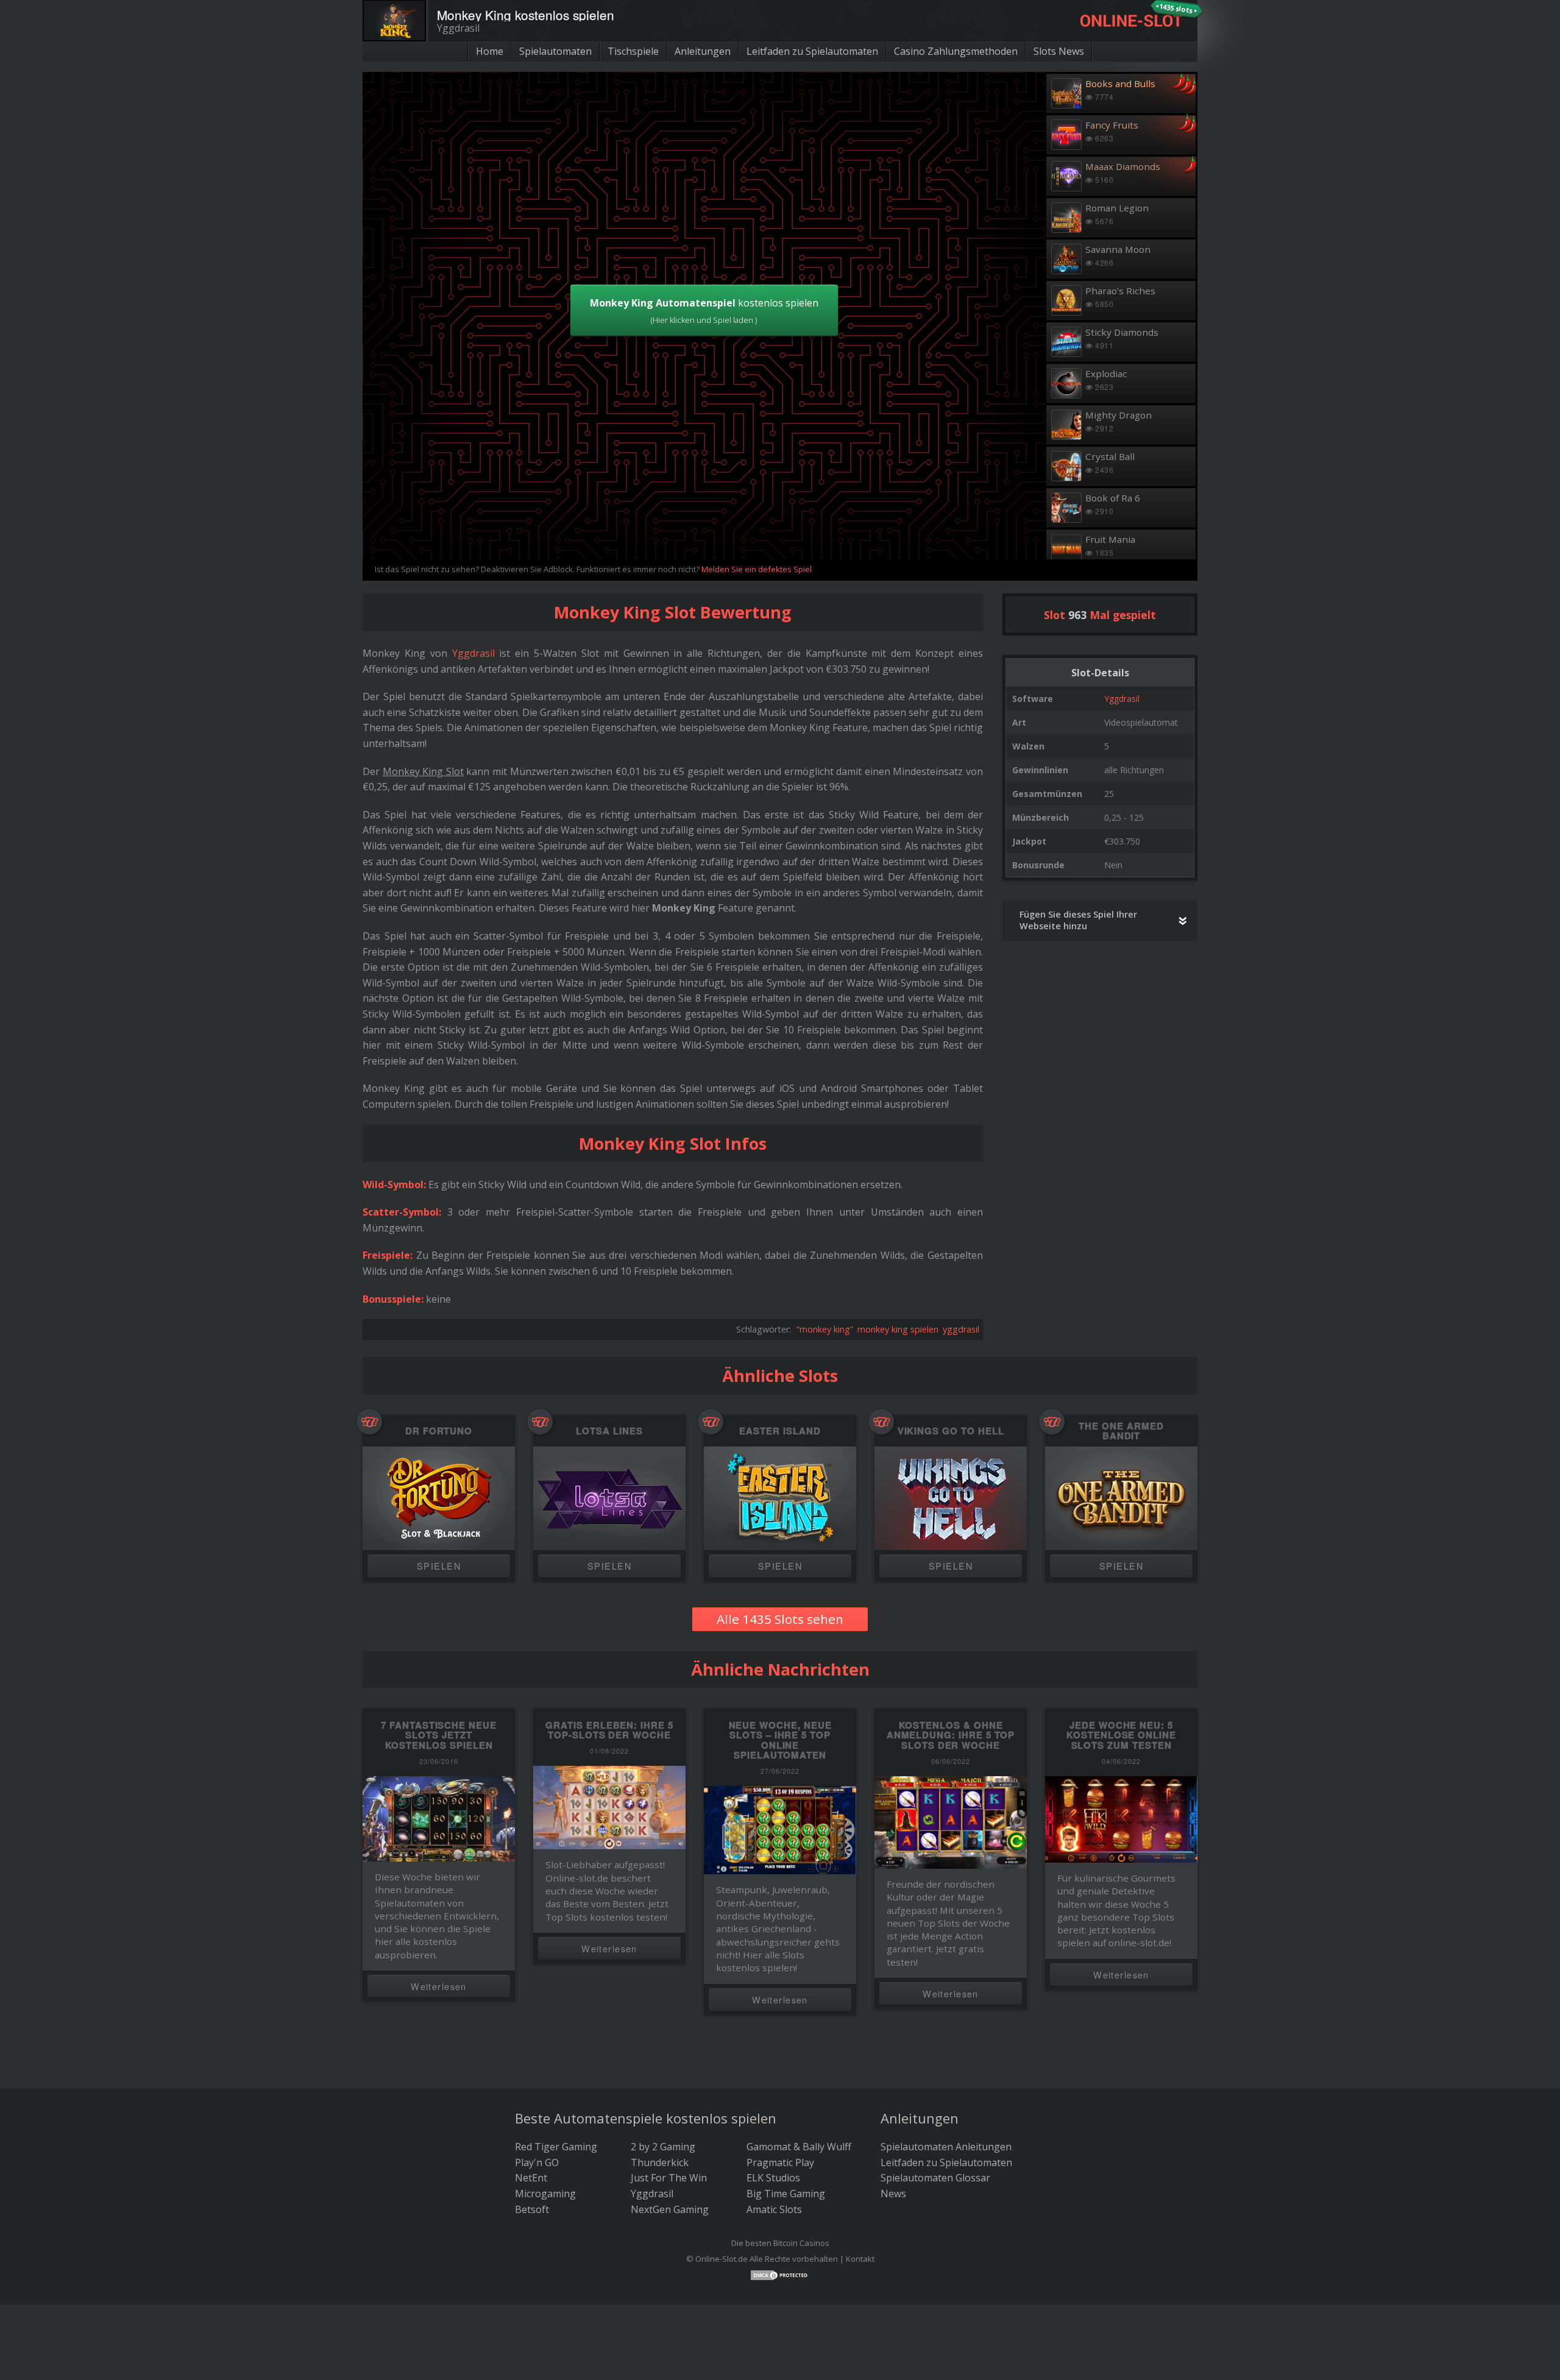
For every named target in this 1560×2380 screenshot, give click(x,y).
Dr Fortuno (439, 1431)
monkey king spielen (898, 1329)
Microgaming (545, 2194)
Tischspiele (633, 51)
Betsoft (532, 2209)
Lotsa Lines (609, 1431)
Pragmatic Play (780, 2162)
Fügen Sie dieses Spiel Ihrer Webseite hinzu (1078, 920)
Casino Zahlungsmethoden (956, 51)
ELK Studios (773, 2178)
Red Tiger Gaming (556, 2147)
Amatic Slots (774, 2209)
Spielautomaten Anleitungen (946, 2147)
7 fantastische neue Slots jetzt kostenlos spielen (439, 1735)
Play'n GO (537, 2162)
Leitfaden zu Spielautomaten (812, 51)
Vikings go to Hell (951, 1431)
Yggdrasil (1122, 699)
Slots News (1059, 51)
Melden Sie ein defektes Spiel (757, 569)
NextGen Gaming (670, 2209)
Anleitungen (703, 51)
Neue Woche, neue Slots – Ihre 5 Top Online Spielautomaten (780, 1740)
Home (490, 51)
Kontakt (860, 2259)
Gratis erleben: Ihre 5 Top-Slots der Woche (609, 1730)
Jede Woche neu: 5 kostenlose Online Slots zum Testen (1121, 1735)
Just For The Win (669, 2178)
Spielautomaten (555, 51)
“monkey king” (825, 1329)
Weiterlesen (439, 1986)
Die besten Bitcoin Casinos (780, 2243)
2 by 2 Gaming (663, 2147)
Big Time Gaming (786, 2194)
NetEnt (531, 2178)
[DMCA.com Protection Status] (780, 2274)
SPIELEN (439, 1566)
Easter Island (780, 1431)
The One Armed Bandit (1121, 1431)
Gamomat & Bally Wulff (799, 2147)
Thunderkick (660, 2162)
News (893, 2194)
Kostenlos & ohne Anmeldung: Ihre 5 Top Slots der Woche (951, 1735)
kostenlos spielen (704, 311)
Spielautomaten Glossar (935, 2178)
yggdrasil (961, 1329)
